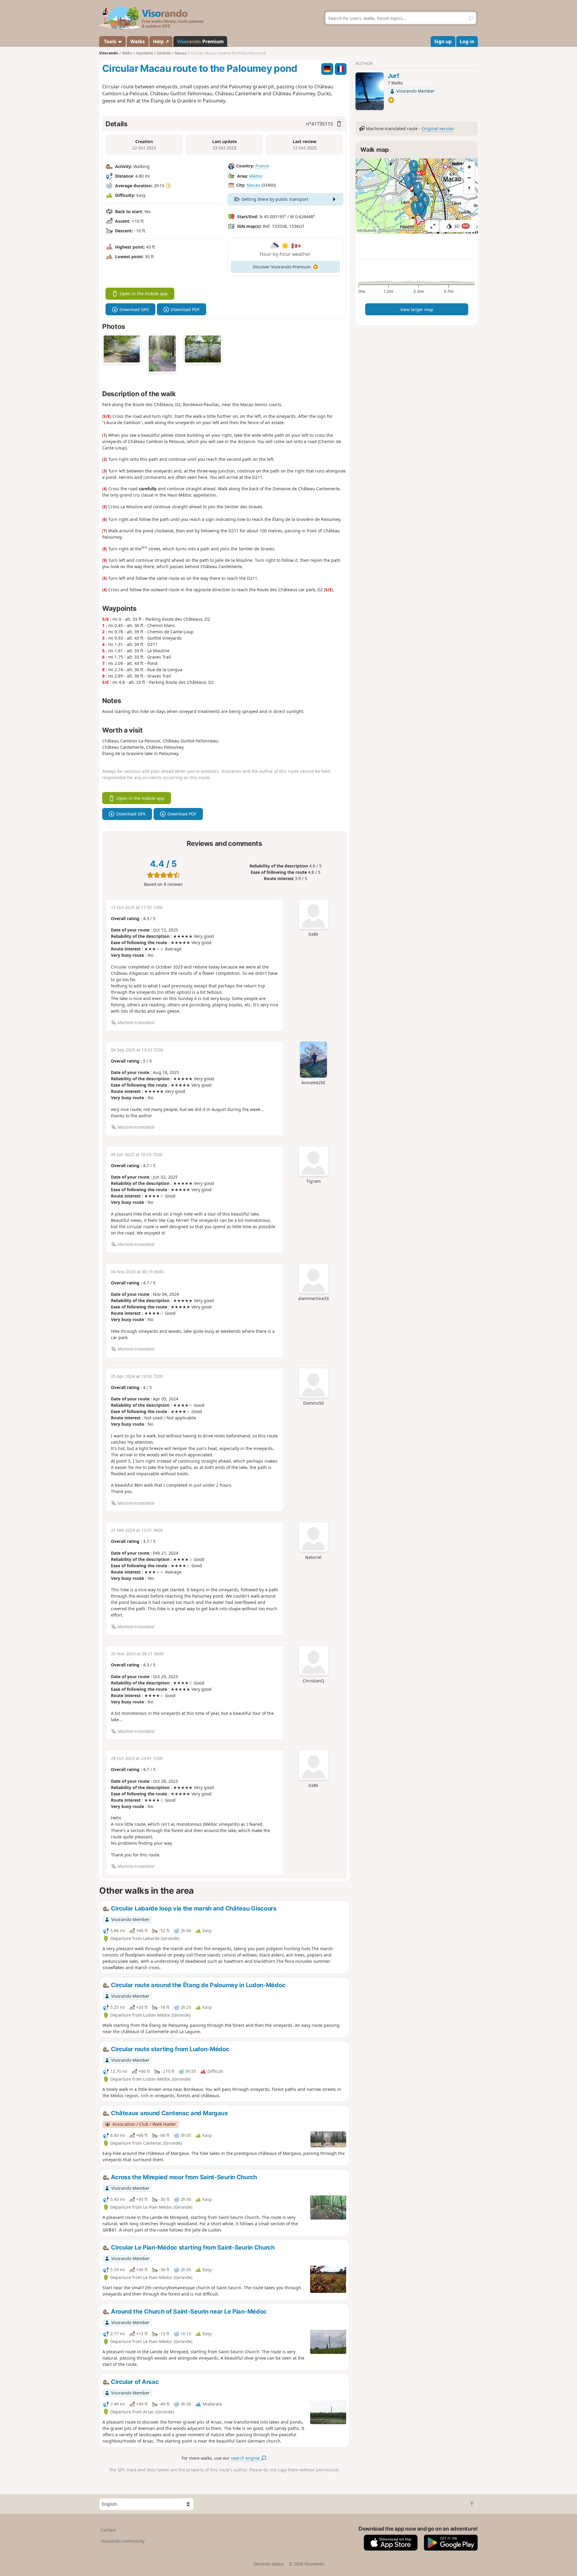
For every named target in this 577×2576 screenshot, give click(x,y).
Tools (110, 41)
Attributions (367, 230)
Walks (138, 41)
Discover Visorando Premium (282, 267)
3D (461, 226)
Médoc (256, 176)
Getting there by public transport (275, 199)
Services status (269, 2564)
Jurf (394, 76)
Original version (438, 128)
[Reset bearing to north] (469, 188)
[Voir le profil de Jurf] (370, 91)
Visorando (109, 53)
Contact (108, 2530)
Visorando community (123, 2541)
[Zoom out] (469, 178)
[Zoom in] (469, 167)
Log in (467, 41)
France (262, 166)
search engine (246, 2458)
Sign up (443, 41)
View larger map (417, 309)
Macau (253, 185)
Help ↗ (161, 41)
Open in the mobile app (144, 294)
